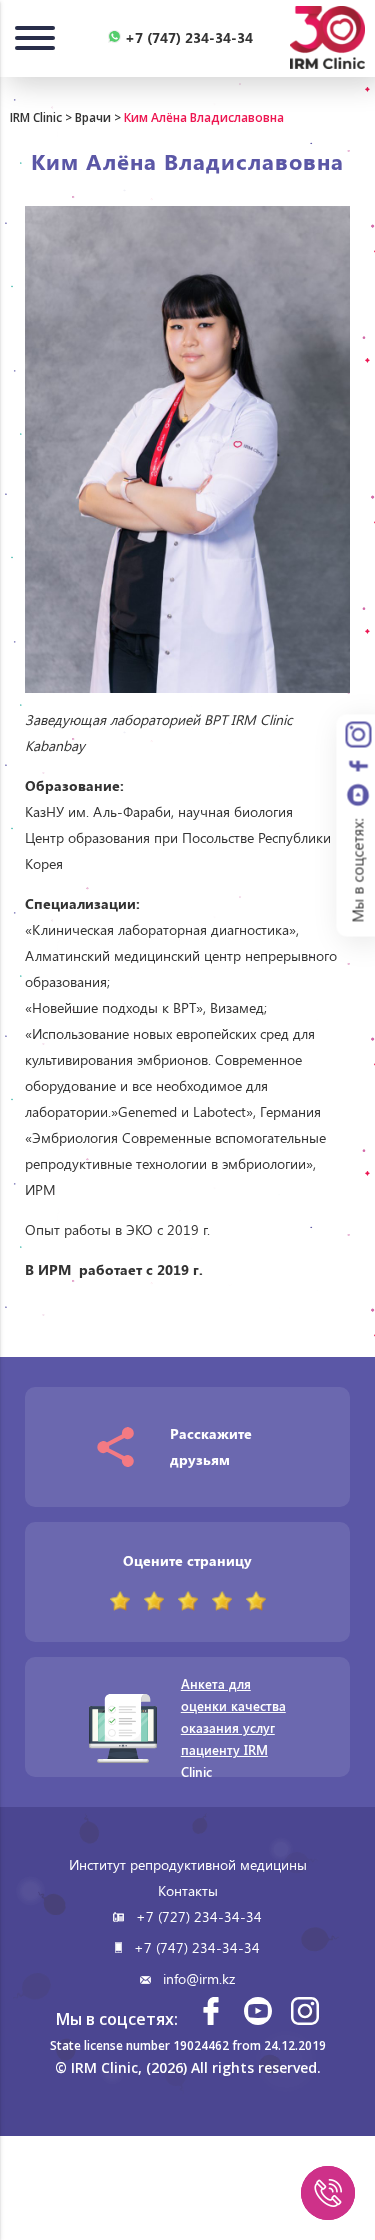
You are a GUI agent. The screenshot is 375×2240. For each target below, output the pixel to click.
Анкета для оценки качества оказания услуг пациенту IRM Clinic (233, 1727)
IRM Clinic (36, 117)
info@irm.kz (199, 1978)
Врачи (93, 117)
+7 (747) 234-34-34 (197, 1947)
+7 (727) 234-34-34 (199, 1916)
